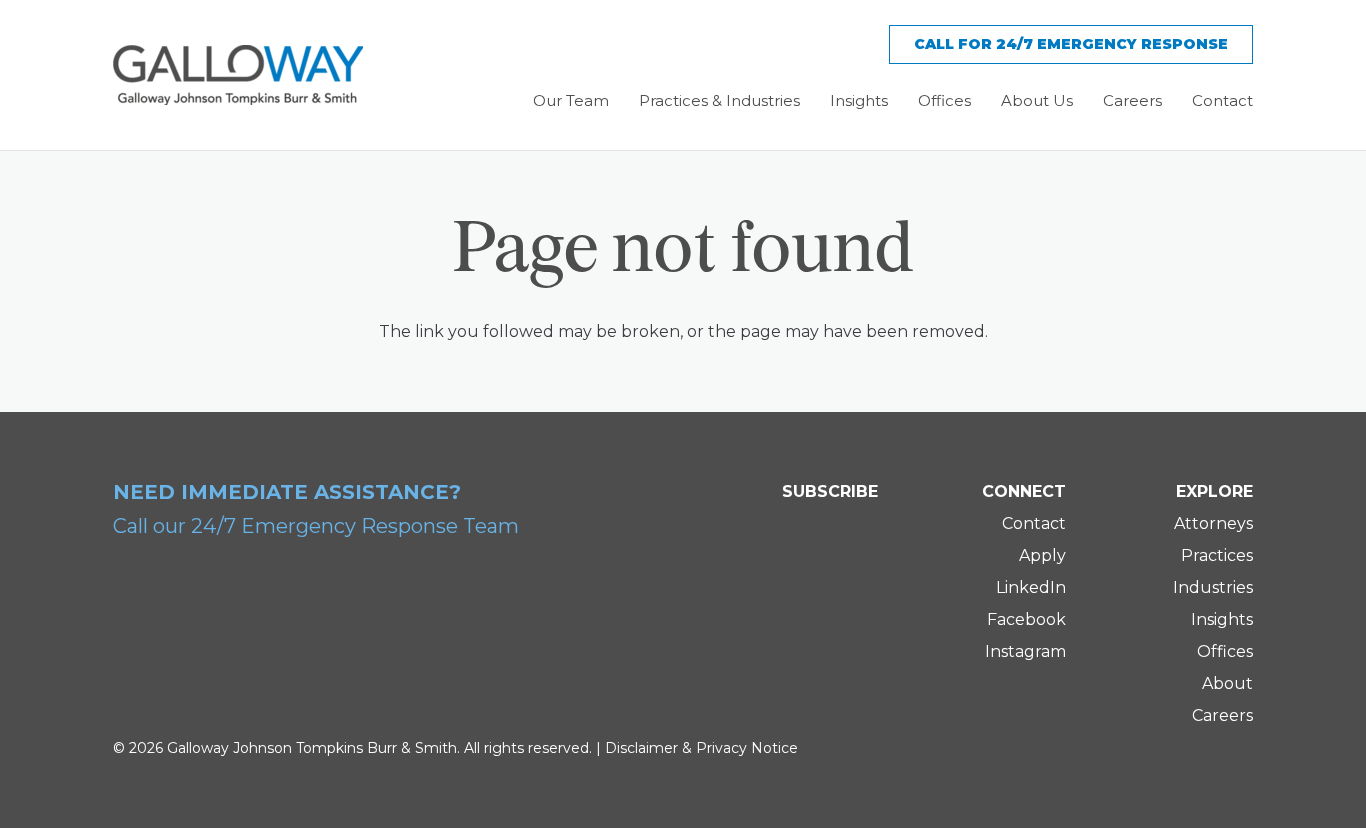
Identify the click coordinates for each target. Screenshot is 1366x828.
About (1227, 683)
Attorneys (1213, 523)
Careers (1222, 715)
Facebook (1026, 619)
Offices (1225, 651)
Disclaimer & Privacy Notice (701, 748)
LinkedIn (1031, 587)
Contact (1034, 523)
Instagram (1025, 651)
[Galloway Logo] (238, 75)
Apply (1042, 555)
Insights (1222, 619)
